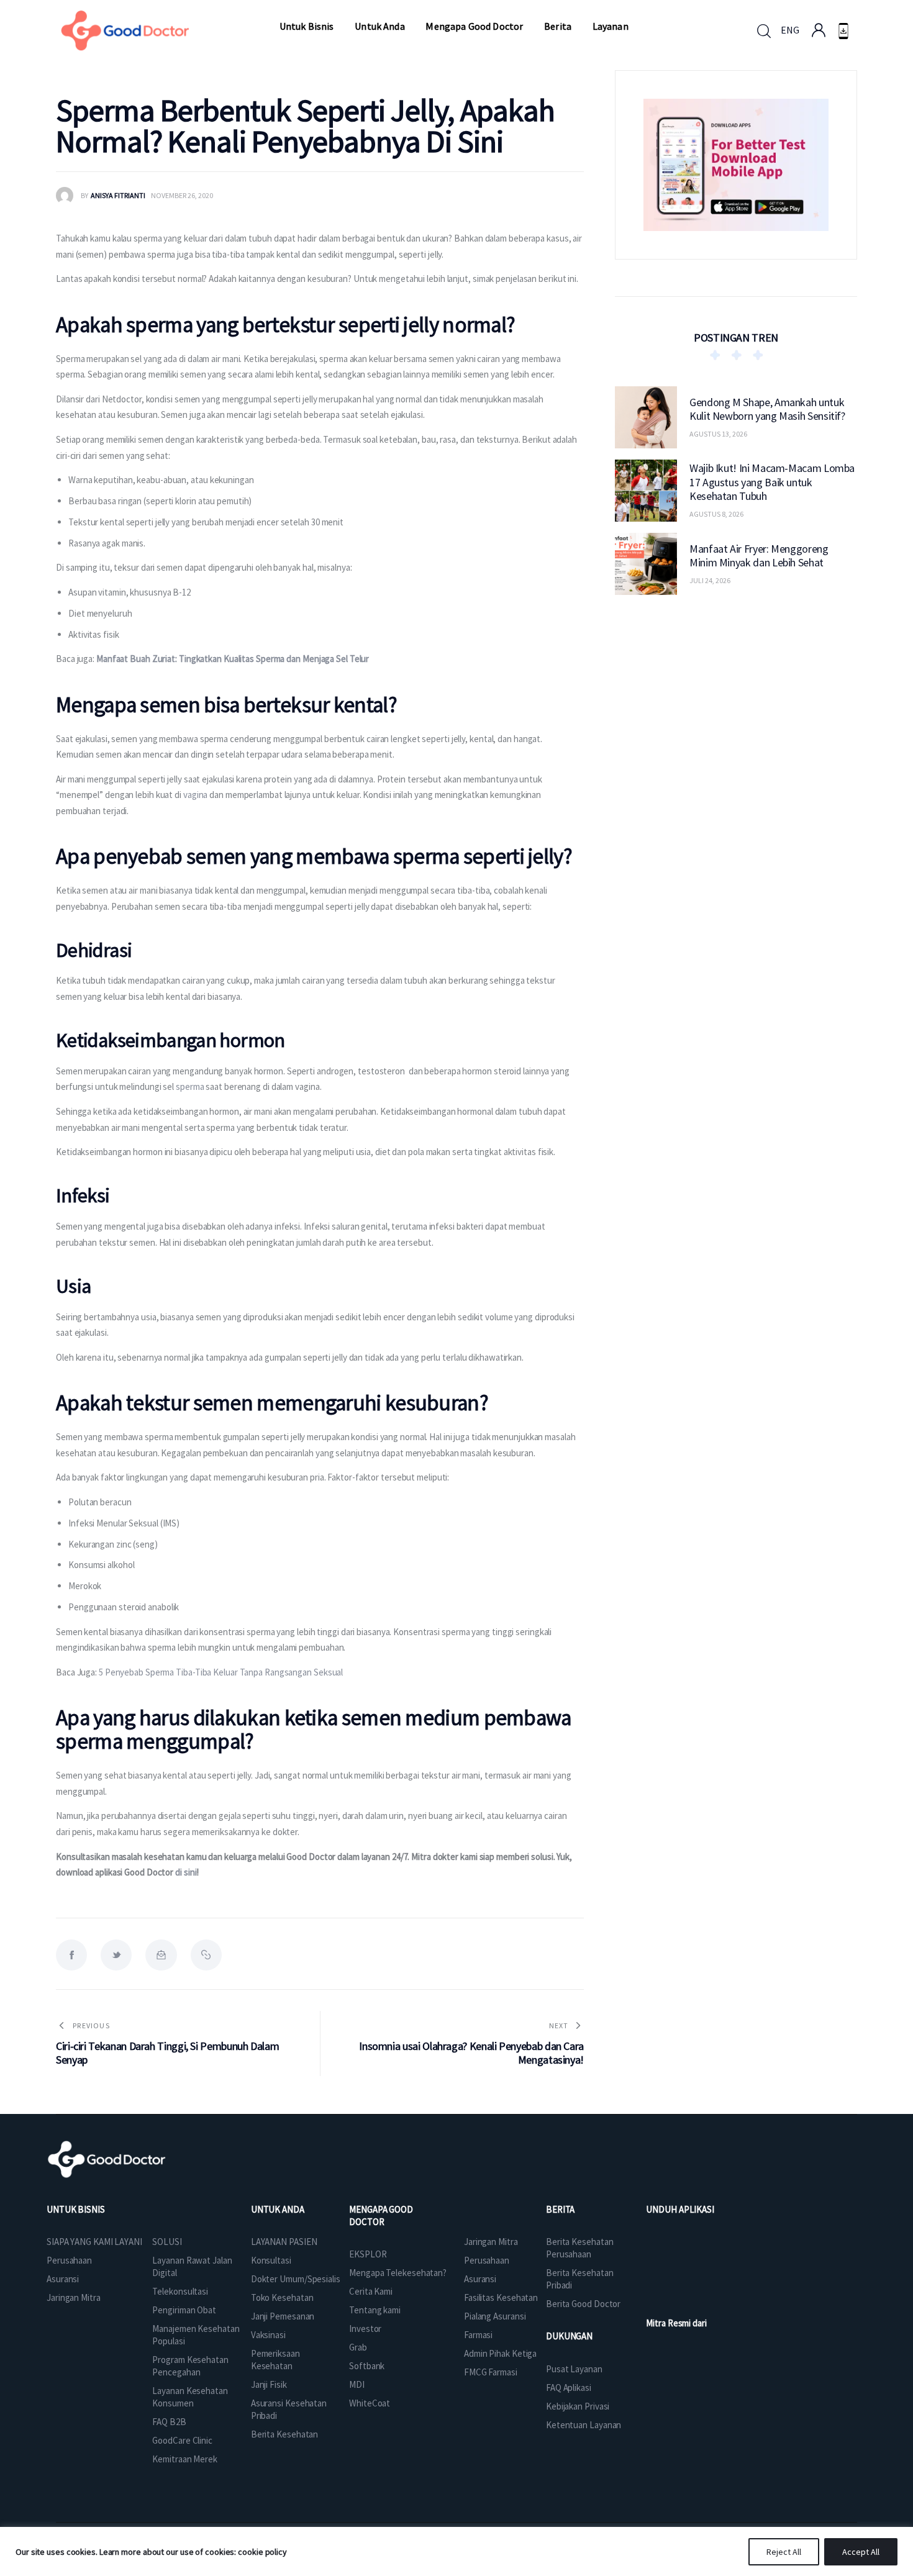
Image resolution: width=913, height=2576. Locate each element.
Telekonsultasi (180, 2291)
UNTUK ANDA (278, 2209)
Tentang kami (375, 2310)
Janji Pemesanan (283, 2316)
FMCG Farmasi (491, 2372)
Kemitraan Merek (185, 2459)
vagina (196, 795)
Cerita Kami (371, 2291)
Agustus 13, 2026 (718, 434)
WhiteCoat (370, 2403)
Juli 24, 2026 (710, 580)
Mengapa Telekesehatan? (398, 2273)
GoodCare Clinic (182, 2440)
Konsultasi (271, 2260)
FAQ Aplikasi (569, 2388)
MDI (357, 2384)
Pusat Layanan (574, 2369)
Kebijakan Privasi (578, 2406)
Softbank (367, 2366)
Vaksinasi (268, 2335)
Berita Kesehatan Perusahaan (579, 2248)
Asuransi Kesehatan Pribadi (289, 2409)
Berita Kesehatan (284, 2434)
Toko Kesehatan (282, 2297)
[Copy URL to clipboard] (206, 1955)
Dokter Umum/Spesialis (296, 2279)
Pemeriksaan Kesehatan (275, 2360)
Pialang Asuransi (495, 2316)
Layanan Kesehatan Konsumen (190, 2397)
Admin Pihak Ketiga (500, 2353)
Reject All (784, 2552)
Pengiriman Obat (184, 2310)
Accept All (861, 2552)
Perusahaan (69, 2260)
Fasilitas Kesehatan (501, 2297)
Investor (365, 2329)
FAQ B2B (169, 2422)
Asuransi (63, 2279)
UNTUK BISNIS (76, 2209)
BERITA (560, 2209)
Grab (358, 2347)
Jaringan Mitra (74, 2297)
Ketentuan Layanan (584, 2425)
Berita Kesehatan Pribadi (579, 2279)
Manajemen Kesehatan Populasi (196, 2335)
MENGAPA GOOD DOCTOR (381, 2215)
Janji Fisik (269, 2384)
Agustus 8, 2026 (716, 514)
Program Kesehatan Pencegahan (190, 2366)
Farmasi (478, 2335)
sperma (191, 1086)
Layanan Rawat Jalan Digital (192, 2266)
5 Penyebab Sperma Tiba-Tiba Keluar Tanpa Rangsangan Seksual (221, 1672)
